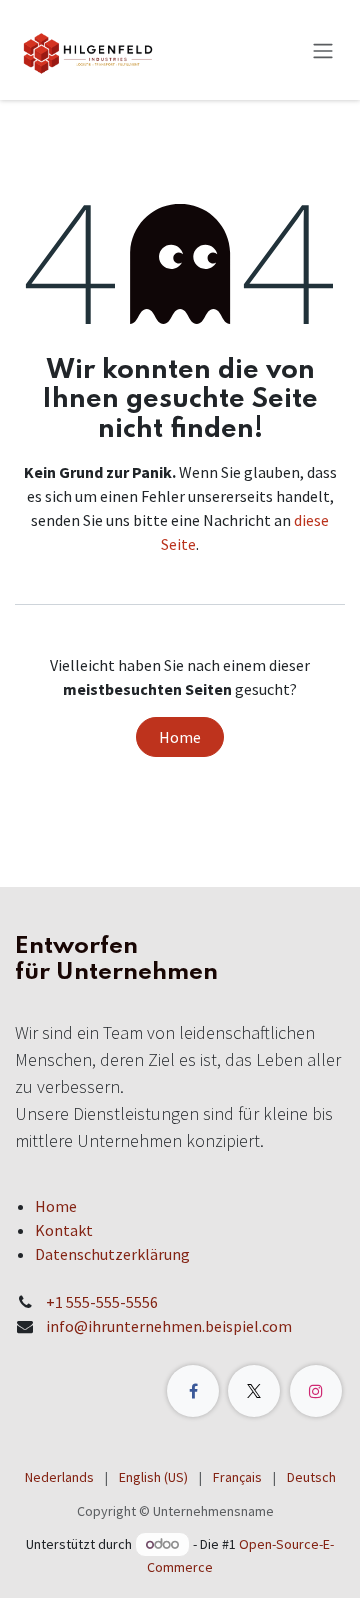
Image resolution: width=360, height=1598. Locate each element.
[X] (254, 1391)
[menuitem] (59, 1477)
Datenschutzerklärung (112, 1254)
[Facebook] (193, 1391)
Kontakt (64, 1230)
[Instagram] (316, 1391)
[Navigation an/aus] (323, 50)
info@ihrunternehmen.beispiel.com (169, 1326)
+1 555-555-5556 (102, 1302)
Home (180, 737)
